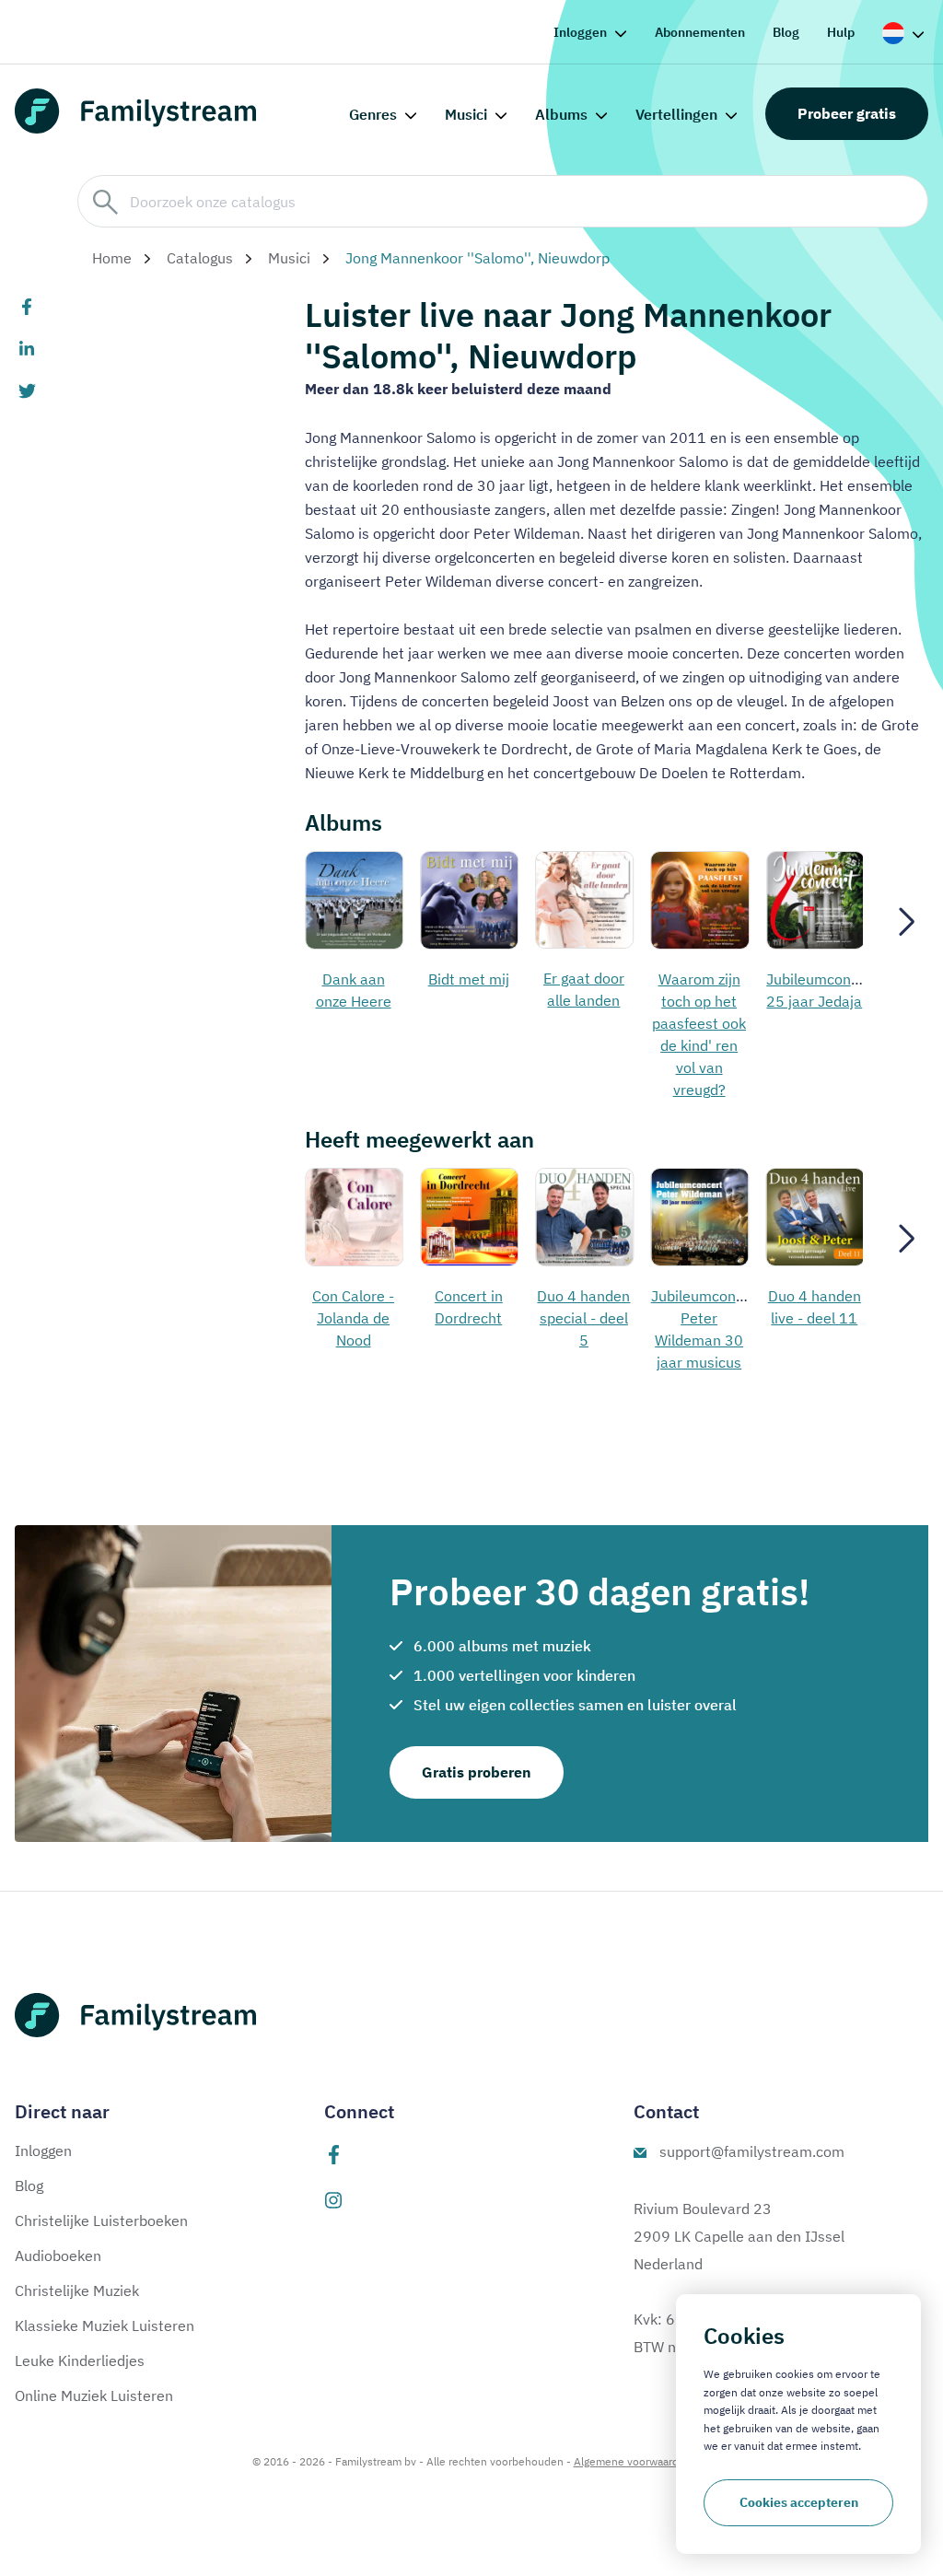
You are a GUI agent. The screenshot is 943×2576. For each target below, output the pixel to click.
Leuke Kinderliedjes (80, 2360)
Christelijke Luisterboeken (101, 2220)
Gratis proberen (477, 1772)
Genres (373, 114)
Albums (561, 114)
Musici (466, 114)
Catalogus (200, 258)
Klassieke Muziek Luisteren (105, 2325)
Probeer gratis (847, 113)
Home (112, 258)
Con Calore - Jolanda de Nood (353, 1318)
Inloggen (580, 32)
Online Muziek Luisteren (94, 2395)
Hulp (841, 32)
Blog (786, 32)
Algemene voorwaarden (633, 2461)
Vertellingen (676, 114)
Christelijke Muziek (77, 2290)
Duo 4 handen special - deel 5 (583, 1318)
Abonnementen (700, 32)
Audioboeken (58, 2255)
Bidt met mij (469, 979)
